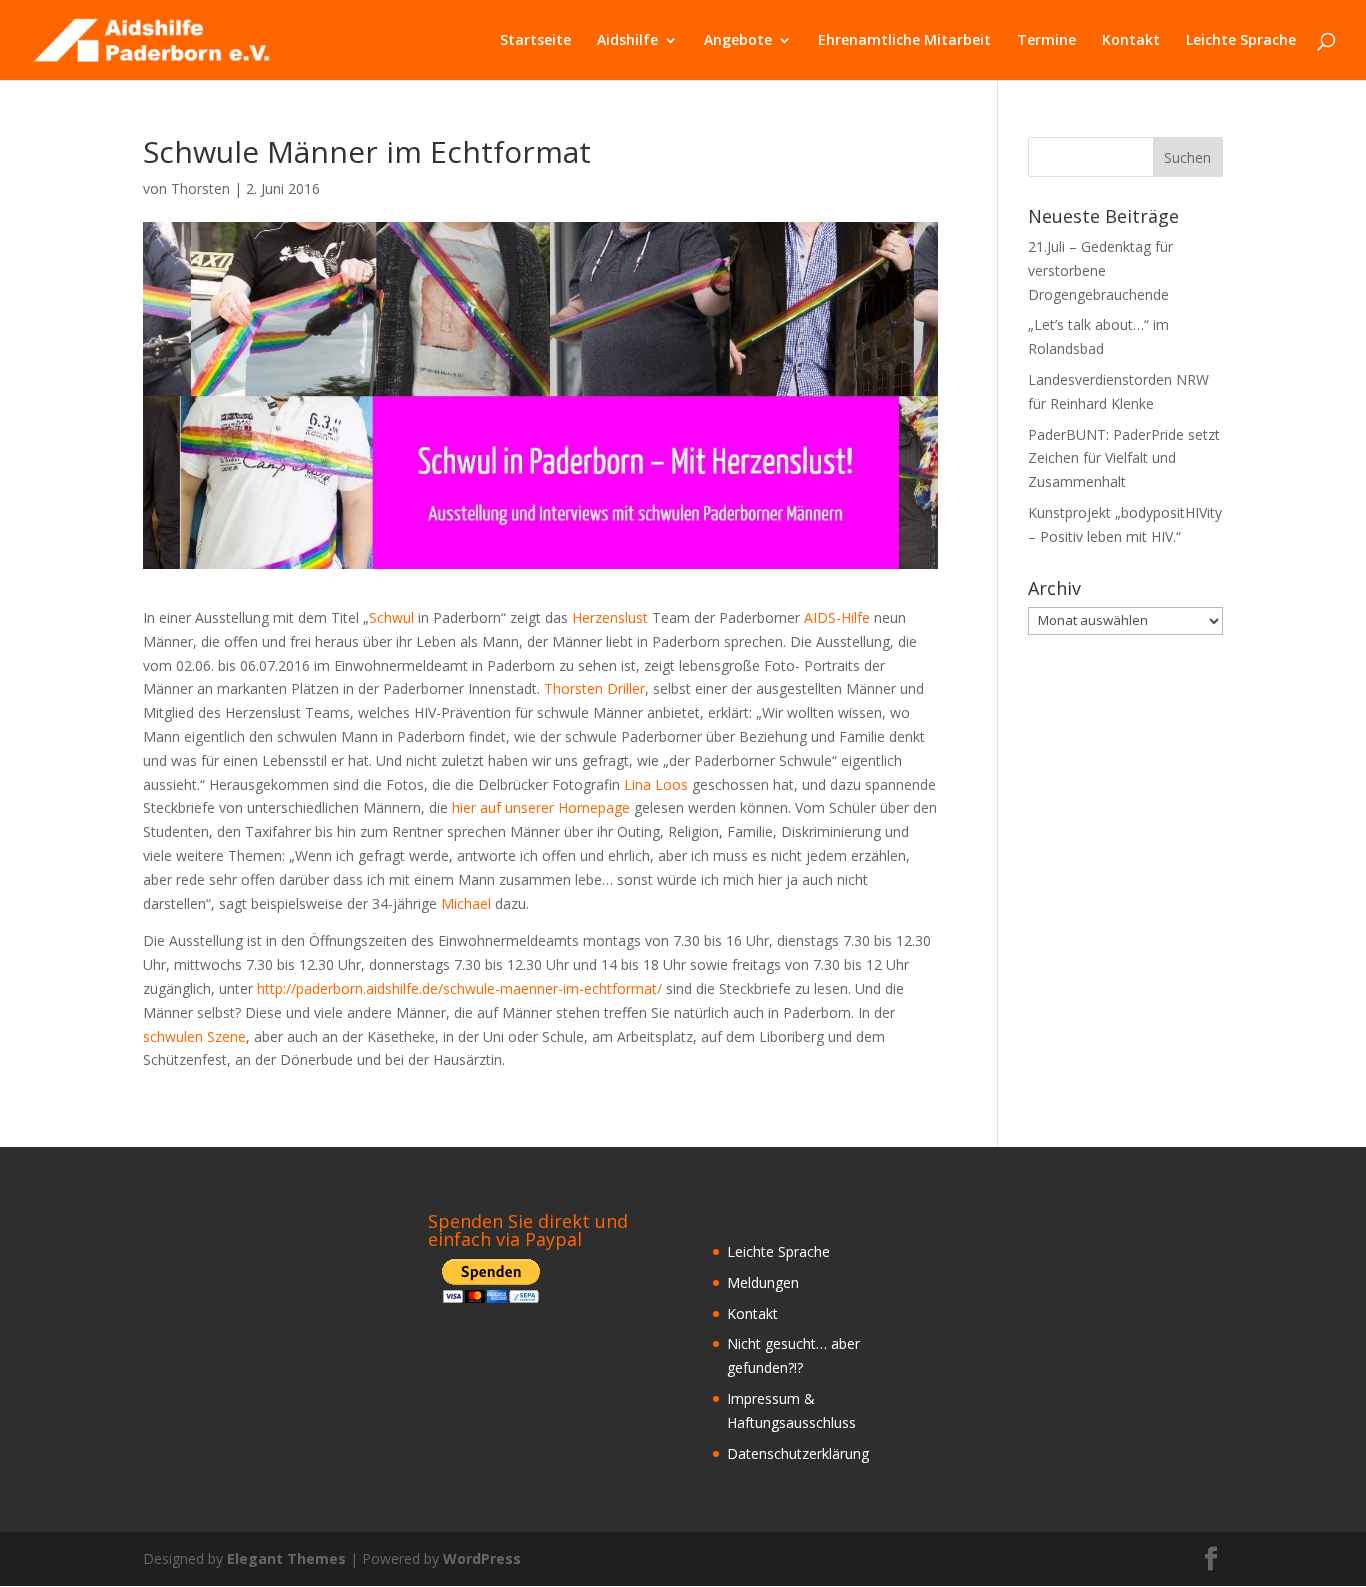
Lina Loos (658, 784)
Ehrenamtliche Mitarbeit (904, 41)
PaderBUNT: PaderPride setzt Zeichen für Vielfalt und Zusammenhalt (1124, 458)
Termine (1046, 41)
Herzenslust (612, 617)
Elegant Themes (286, 1558)
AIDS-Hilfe (839, 617)
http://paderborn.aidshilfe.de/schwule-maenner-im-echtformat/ (459, 988)
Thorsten (200, 188)
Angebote (738, 41)
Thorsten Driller (594, 688)
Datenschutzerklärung (798, 1453)
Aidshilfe (627, 41)
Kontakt (1131, 41)
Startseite (535, 41)
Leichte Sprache (1241, 41)
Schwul (393, 617)
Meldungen (763, 1282)
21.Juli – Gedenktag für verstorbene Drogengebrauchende (1100, 270)
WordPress (482, 1558)
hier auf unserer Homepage (541, 807)
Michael (468, 903)
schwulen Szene (194, 1036)
